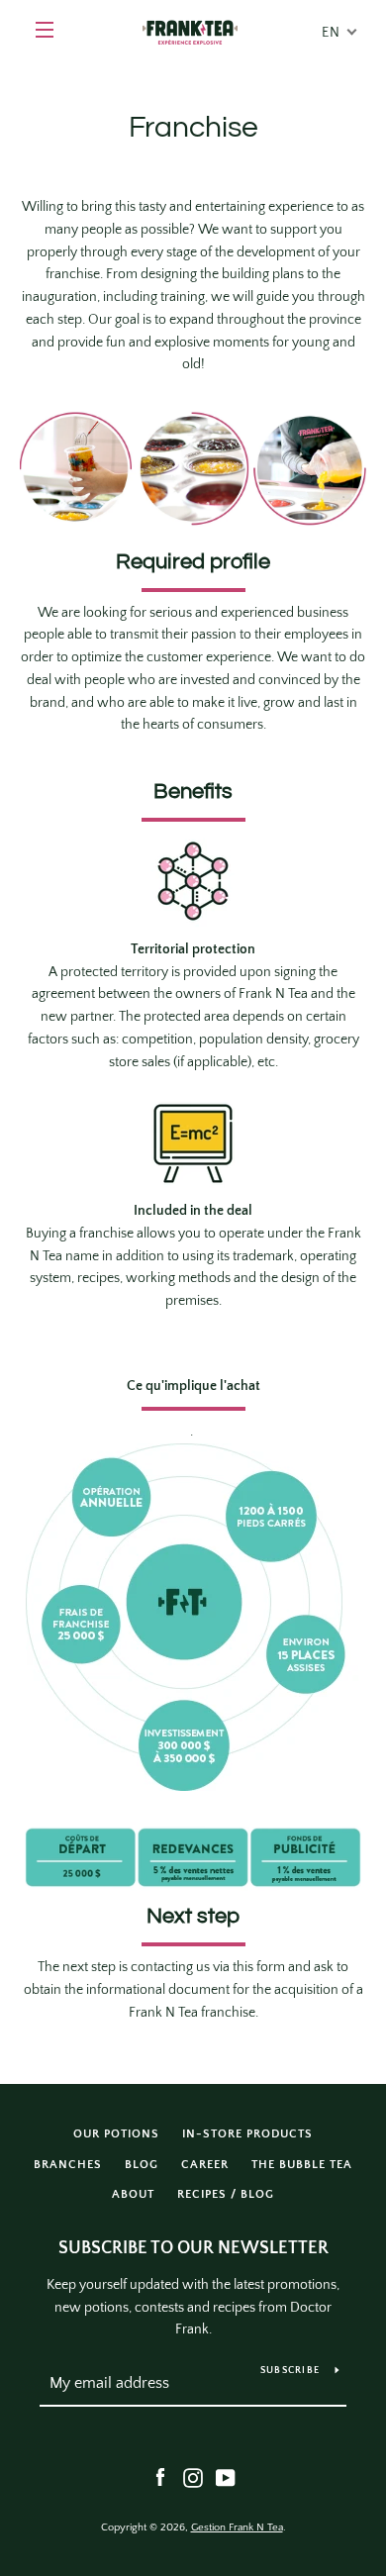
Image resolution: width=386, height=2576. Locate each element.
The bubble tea (302, 2165)
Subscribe (290, 2371)
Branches (68, 2165)
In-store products (247, 2134)
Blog (142, 2165)
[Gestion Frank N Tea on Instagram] (193, 2477)
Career (205, 2165)
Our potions (116, 2134)
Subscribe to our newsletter (193, 2248)
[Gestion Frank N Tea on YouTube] (226, 2477)
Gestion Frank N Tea (237, 2527)
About (133, 2194)
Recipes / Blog (226, 2194)
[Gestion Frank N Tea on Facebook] (160, 2477)
